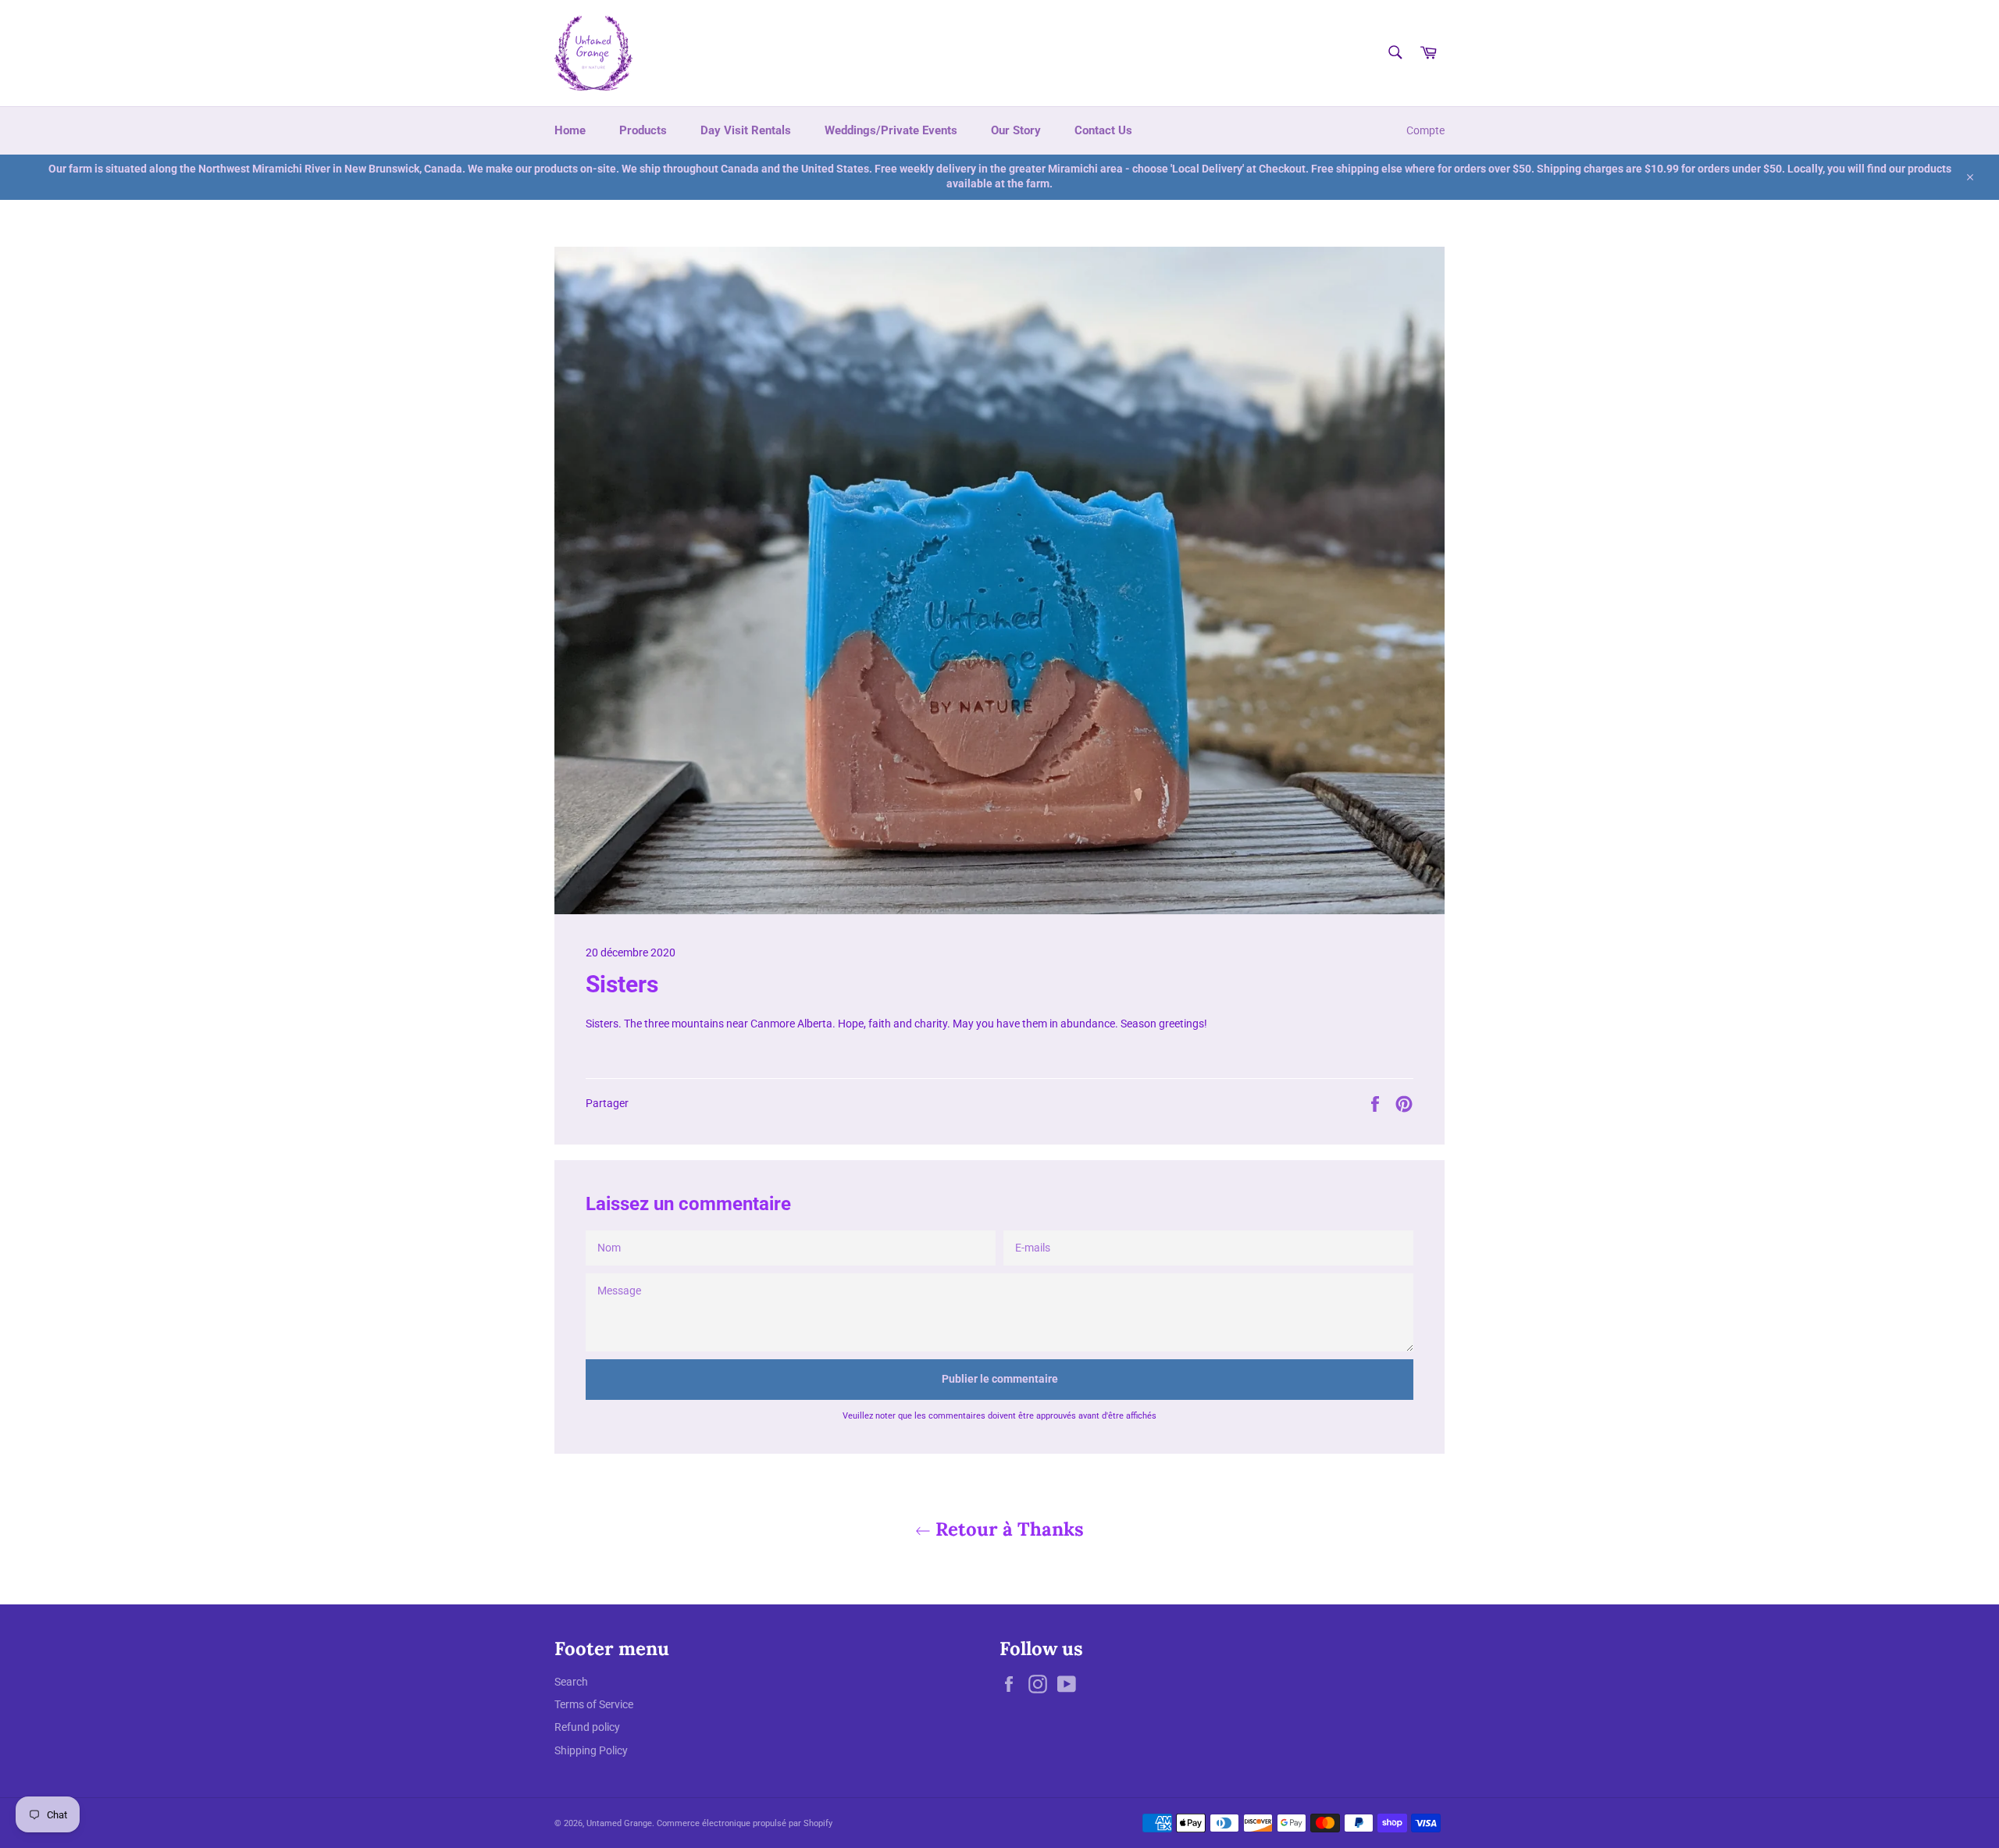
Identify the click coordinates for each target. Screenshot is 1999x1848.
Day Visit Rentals (746, 130)
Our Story (1016, 130)
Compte (1425, 130)
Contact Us (1103, 130)
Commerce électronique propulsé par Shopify (745, 1823)
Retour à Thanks (1007, 1529)
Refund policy (587, 1727)
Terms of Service (594, 1704)
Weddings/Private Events (891, 130)
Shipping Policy (591, 1750)
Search (571, 1682)
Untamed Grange (619, 1823)
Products (643, 130)
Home (570, 130)
